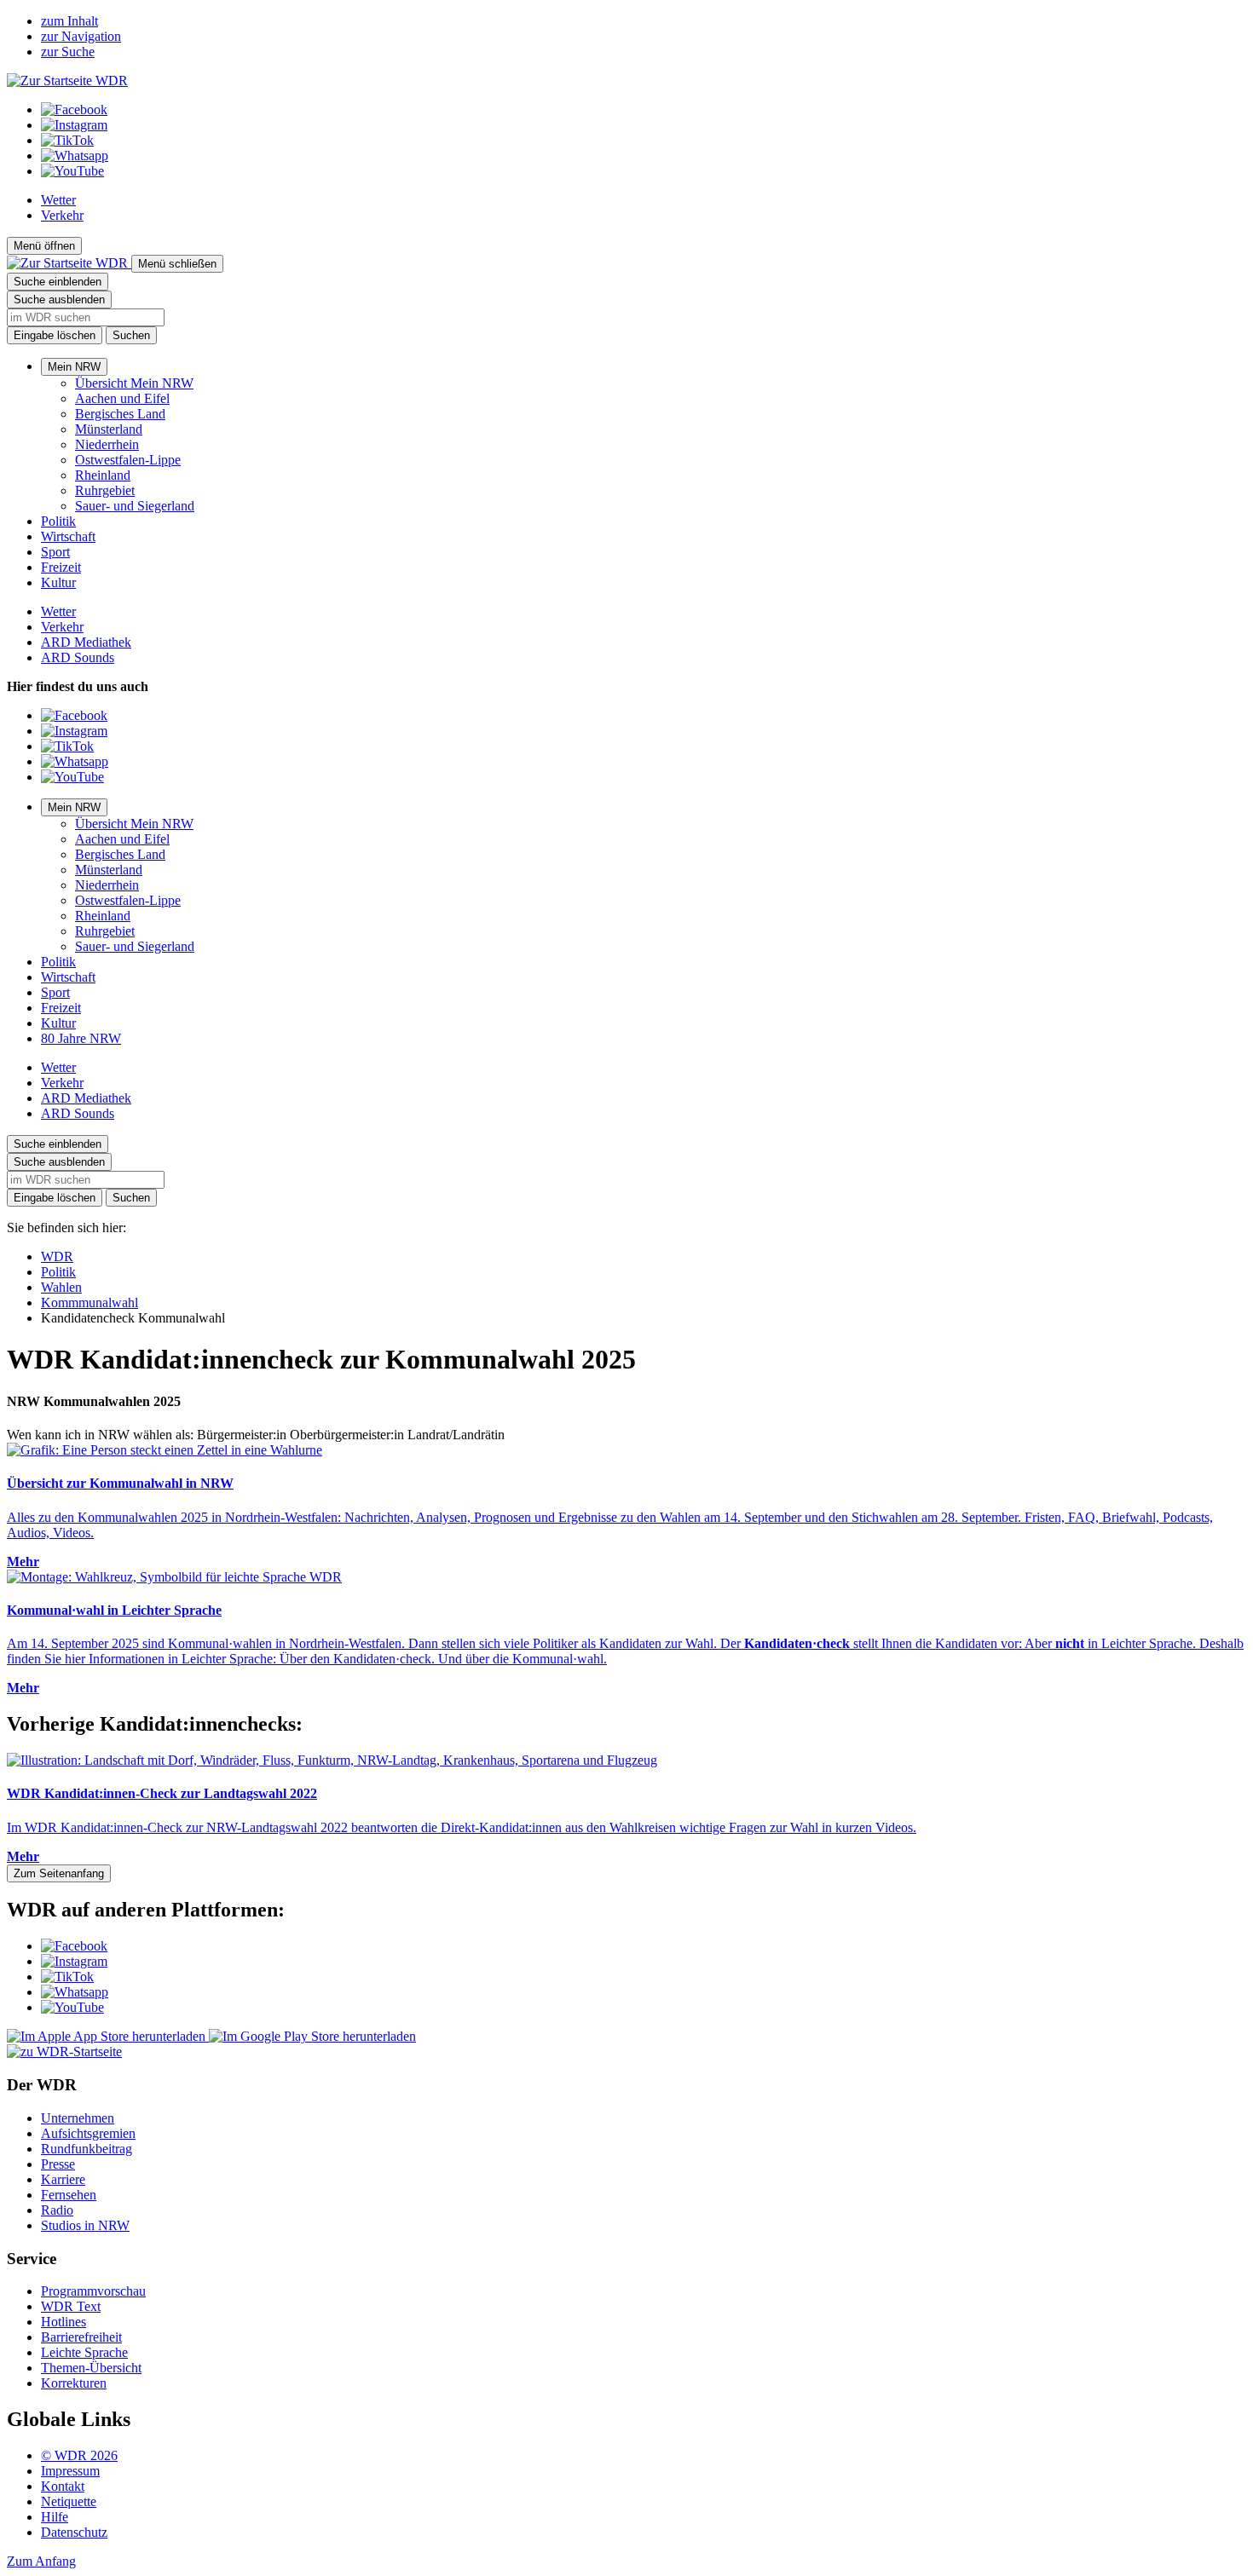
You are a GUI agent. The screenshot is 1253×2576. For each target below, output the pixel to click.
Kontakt (63, 2486)
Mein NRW (74, 367)
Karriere (63, 2179)
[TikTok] (67, 140)
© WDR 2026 (79, 2455)
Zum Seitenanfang (59, 1873)
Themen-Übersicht (91, 2368)
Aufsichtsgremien (88, 2133)
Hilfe (55, 2517)
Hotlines (64, 2322)
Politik (58, 521)
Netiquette (69, 2501)
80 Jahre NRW (81, 1038)
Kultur (58, 582)
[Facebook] (74, 109)
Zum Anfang (41, 2561)
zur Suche (68, 52)
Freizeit (61, 567)
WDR (57, 1256)
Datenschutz (74, 2532)
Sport (55, 552)
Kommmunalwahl (89, 1302)
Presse (58, 2164)
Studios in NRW (85, 2225)
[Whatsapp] (75, 156)
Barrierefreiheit (81, 2337)
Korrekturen (74, 2383)
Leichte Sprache (84, 2352)
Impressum (70, 2471)
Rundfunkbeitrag (87, 2149)
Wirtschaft (68, 536)
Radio (57, 2210)
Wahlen (61, 1287)
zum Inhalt (69, 21)
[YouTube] (72, 171)
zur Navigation (81, 36)
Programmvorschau (93, 2291)
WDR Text (71, 2306)
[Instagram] (74, 125)
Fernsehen (69, 2195)
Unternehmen (78, 2118)
